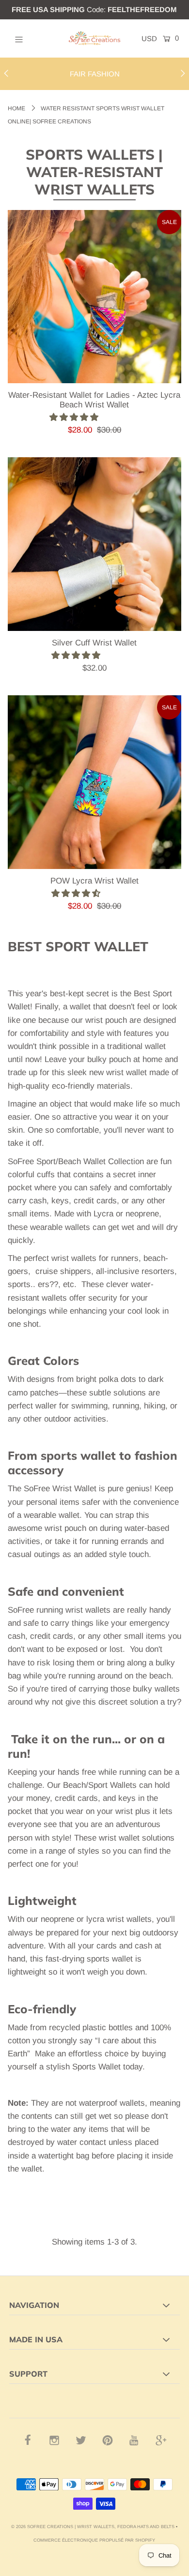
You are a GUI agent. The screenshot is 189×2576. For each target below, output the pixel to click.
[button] (75, 417)
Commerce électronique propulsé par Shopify (94, 2540)
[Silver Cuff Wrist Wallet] (95, 544)
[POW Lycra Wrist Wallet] (95, 782)
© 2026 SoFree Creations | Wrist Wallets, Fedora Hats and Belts (93, 2527)
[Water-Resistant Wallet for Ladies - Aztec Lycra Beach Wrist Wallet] (95, 297)
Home (16, 108)
